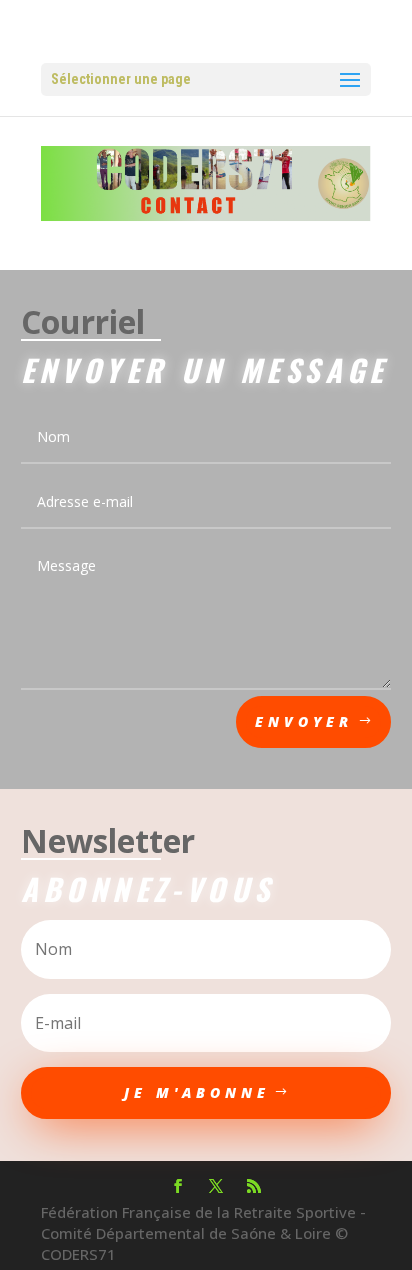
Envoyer (304, 721)
